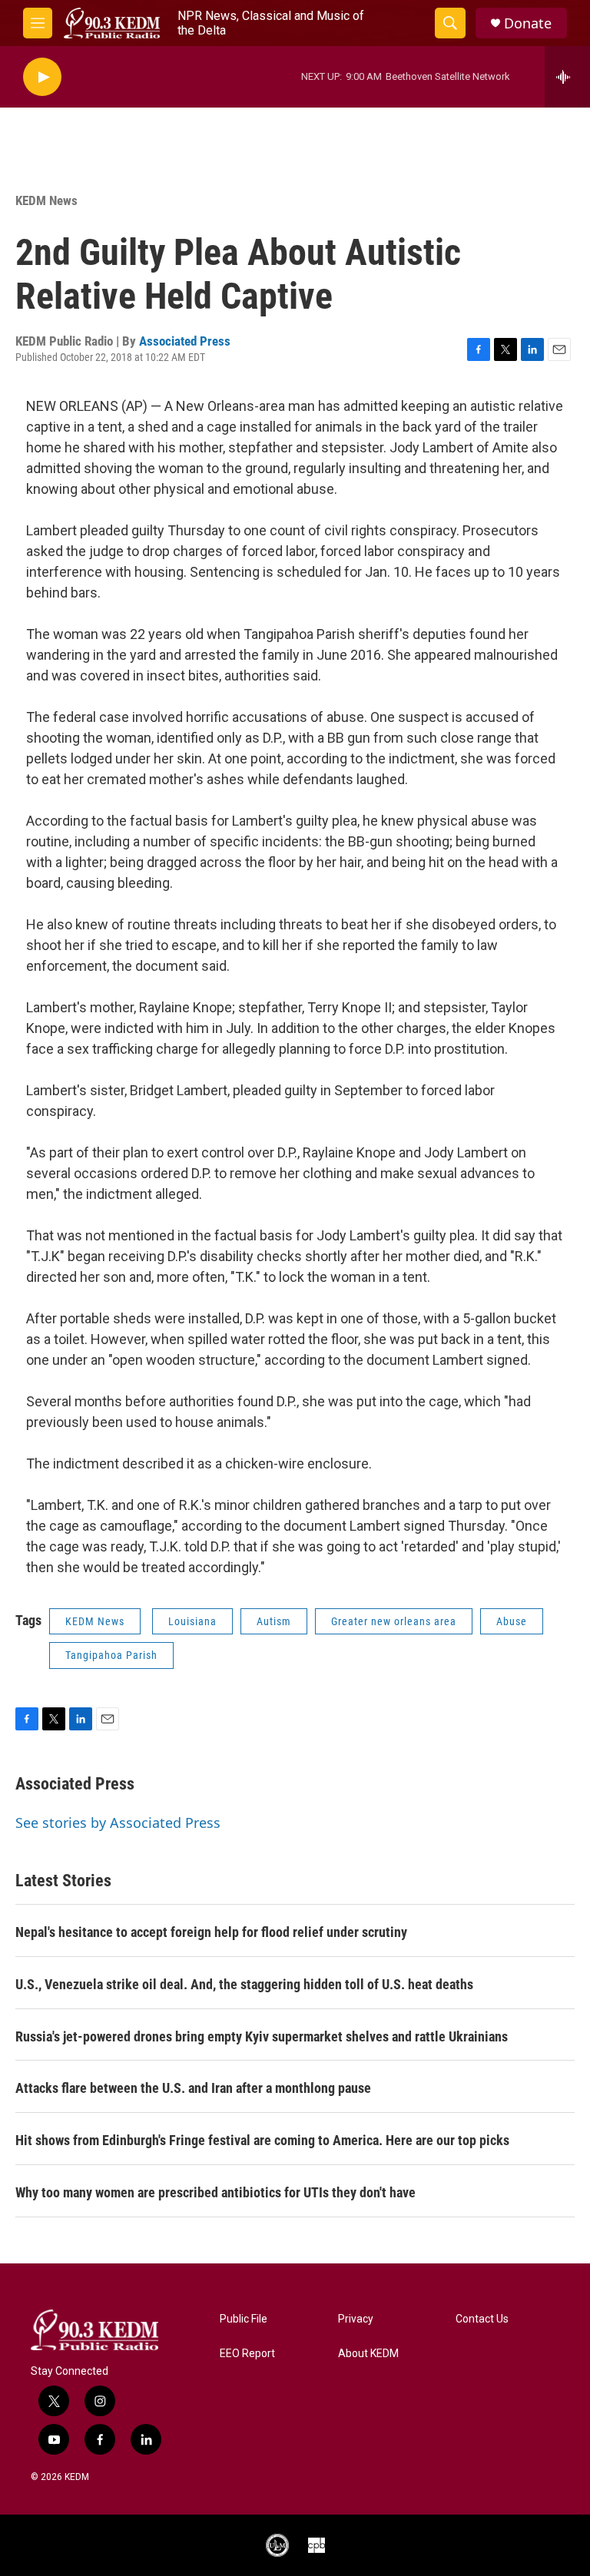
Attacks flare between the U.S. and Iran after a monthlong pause (193, 2088)
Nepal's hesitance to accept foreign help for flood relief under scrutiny (211, 1932)
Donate (528, 23)
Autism (274, 1621)
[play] (42, 77)
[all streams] (567, 77)
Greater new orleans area (394, 1621)
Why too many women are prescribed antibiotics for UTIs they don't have (215, 2192)
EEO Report (247, 2354)
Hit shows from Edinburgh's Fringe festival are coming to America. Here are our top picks (262, 2140)
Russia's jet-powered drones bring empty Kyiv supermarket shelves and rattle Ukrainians (262, 2036)
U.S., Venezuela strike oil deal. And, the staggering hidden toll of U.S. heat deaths (244, 1984)
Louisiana (192, 1621)
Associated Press (185, 341)
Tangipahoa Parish (111, 1655)
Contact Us (482, 2319)
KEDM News (46, 200)
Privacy (356, 2319)
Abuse (512, 1621)
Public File (244, 2319)
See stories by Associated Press (118, 1823)
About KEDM (368, 2354)
